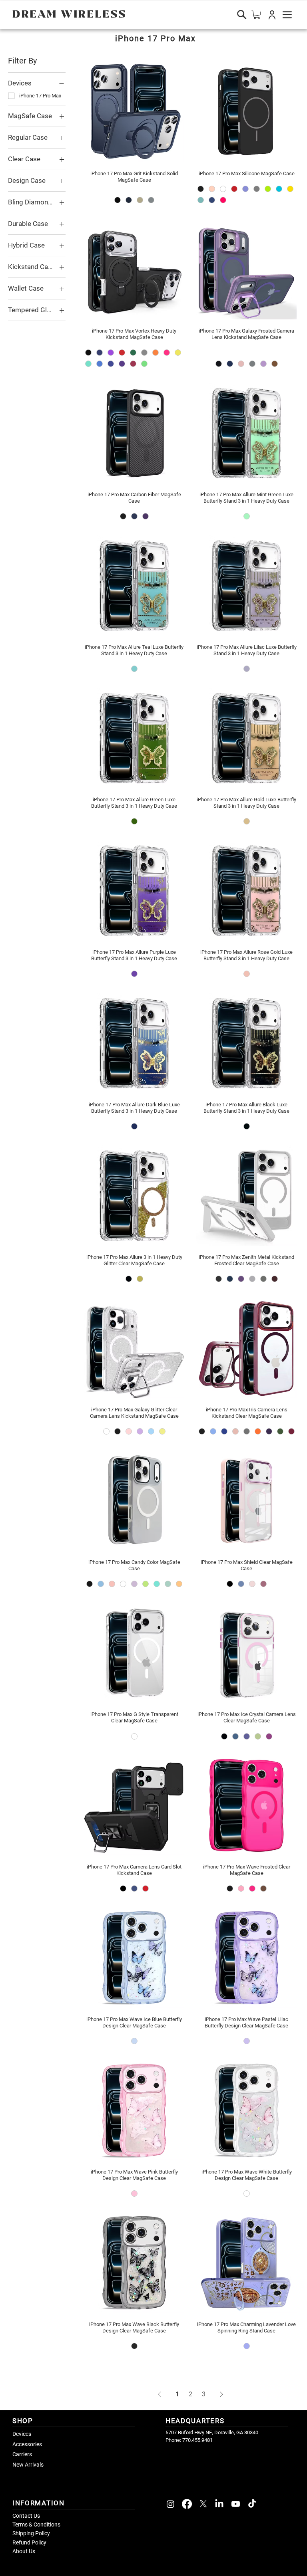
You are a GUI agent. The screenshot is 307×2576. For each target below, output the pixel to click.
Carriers (22, 2454)
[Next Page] (221, 2394)
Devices (22, 2434)
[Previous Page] (159, 2394)
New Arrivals (28, 2465)
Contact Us (26, 2516)
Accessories (27, 2444)
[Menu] (287, 15)
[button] (272, 15)
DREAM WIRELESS (69, 15)
